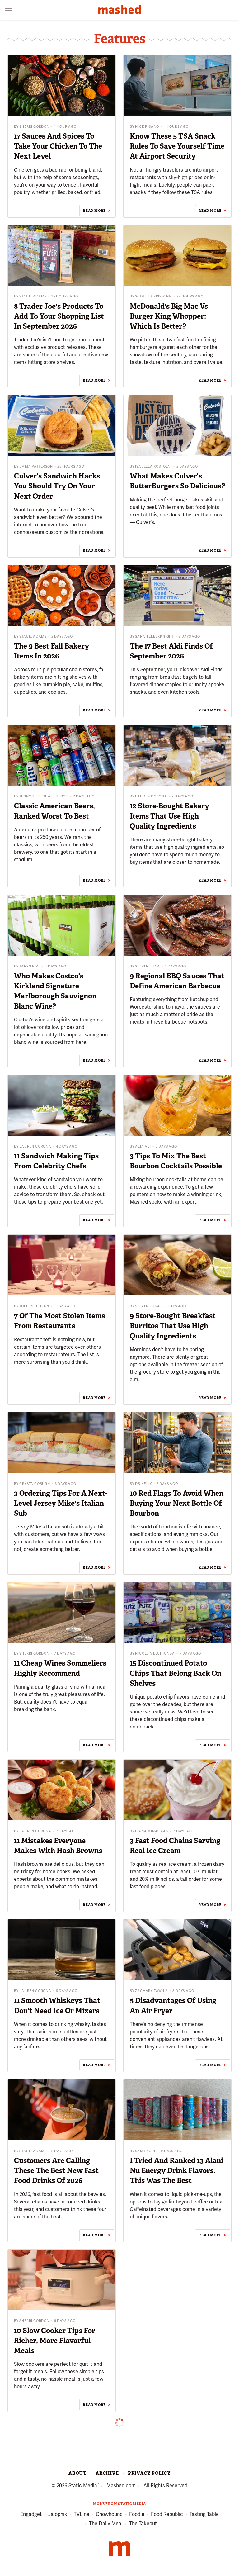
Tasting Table (204, 2514)
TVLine (82, 2514)
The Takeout (143, 2524)
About (77, 2473)
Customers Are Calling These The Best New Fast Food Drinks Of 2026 (56, 2170)
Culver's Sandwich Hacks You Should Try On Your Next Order (57, 486)
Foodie (137, 2514)
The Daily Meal (106, 2524)
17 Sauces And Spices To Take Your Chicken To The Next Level (58, 146)
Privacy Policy (149, 2473)
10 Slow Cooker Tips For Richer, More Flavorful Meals (55, 2341)
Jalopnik (58, 2514)
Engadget (31, 2514)
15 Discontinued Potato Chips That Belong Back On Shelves (176, 1673)
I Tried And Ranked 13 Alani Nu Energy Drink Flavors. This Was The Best (176, 2170)
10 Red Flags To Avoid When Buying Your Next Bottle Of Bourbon (177, 1503)
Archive (107, 2473)
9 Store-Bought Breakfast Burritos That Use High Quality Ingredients (173, 1326)
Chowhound (109, 2514)
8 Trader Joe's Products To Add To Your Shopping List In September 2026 (59, 316)
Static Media (83, 2486)
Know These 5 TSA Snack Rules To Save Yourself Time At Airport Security (177, 146)
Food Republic (167, 2514)
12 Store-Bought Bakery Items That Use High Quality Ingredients (169, 816)
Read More (94, 211)
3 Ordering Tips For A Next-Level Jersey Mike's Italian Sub (61, 1503)
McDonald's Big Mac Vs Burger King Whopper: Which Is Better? (169, 316)
